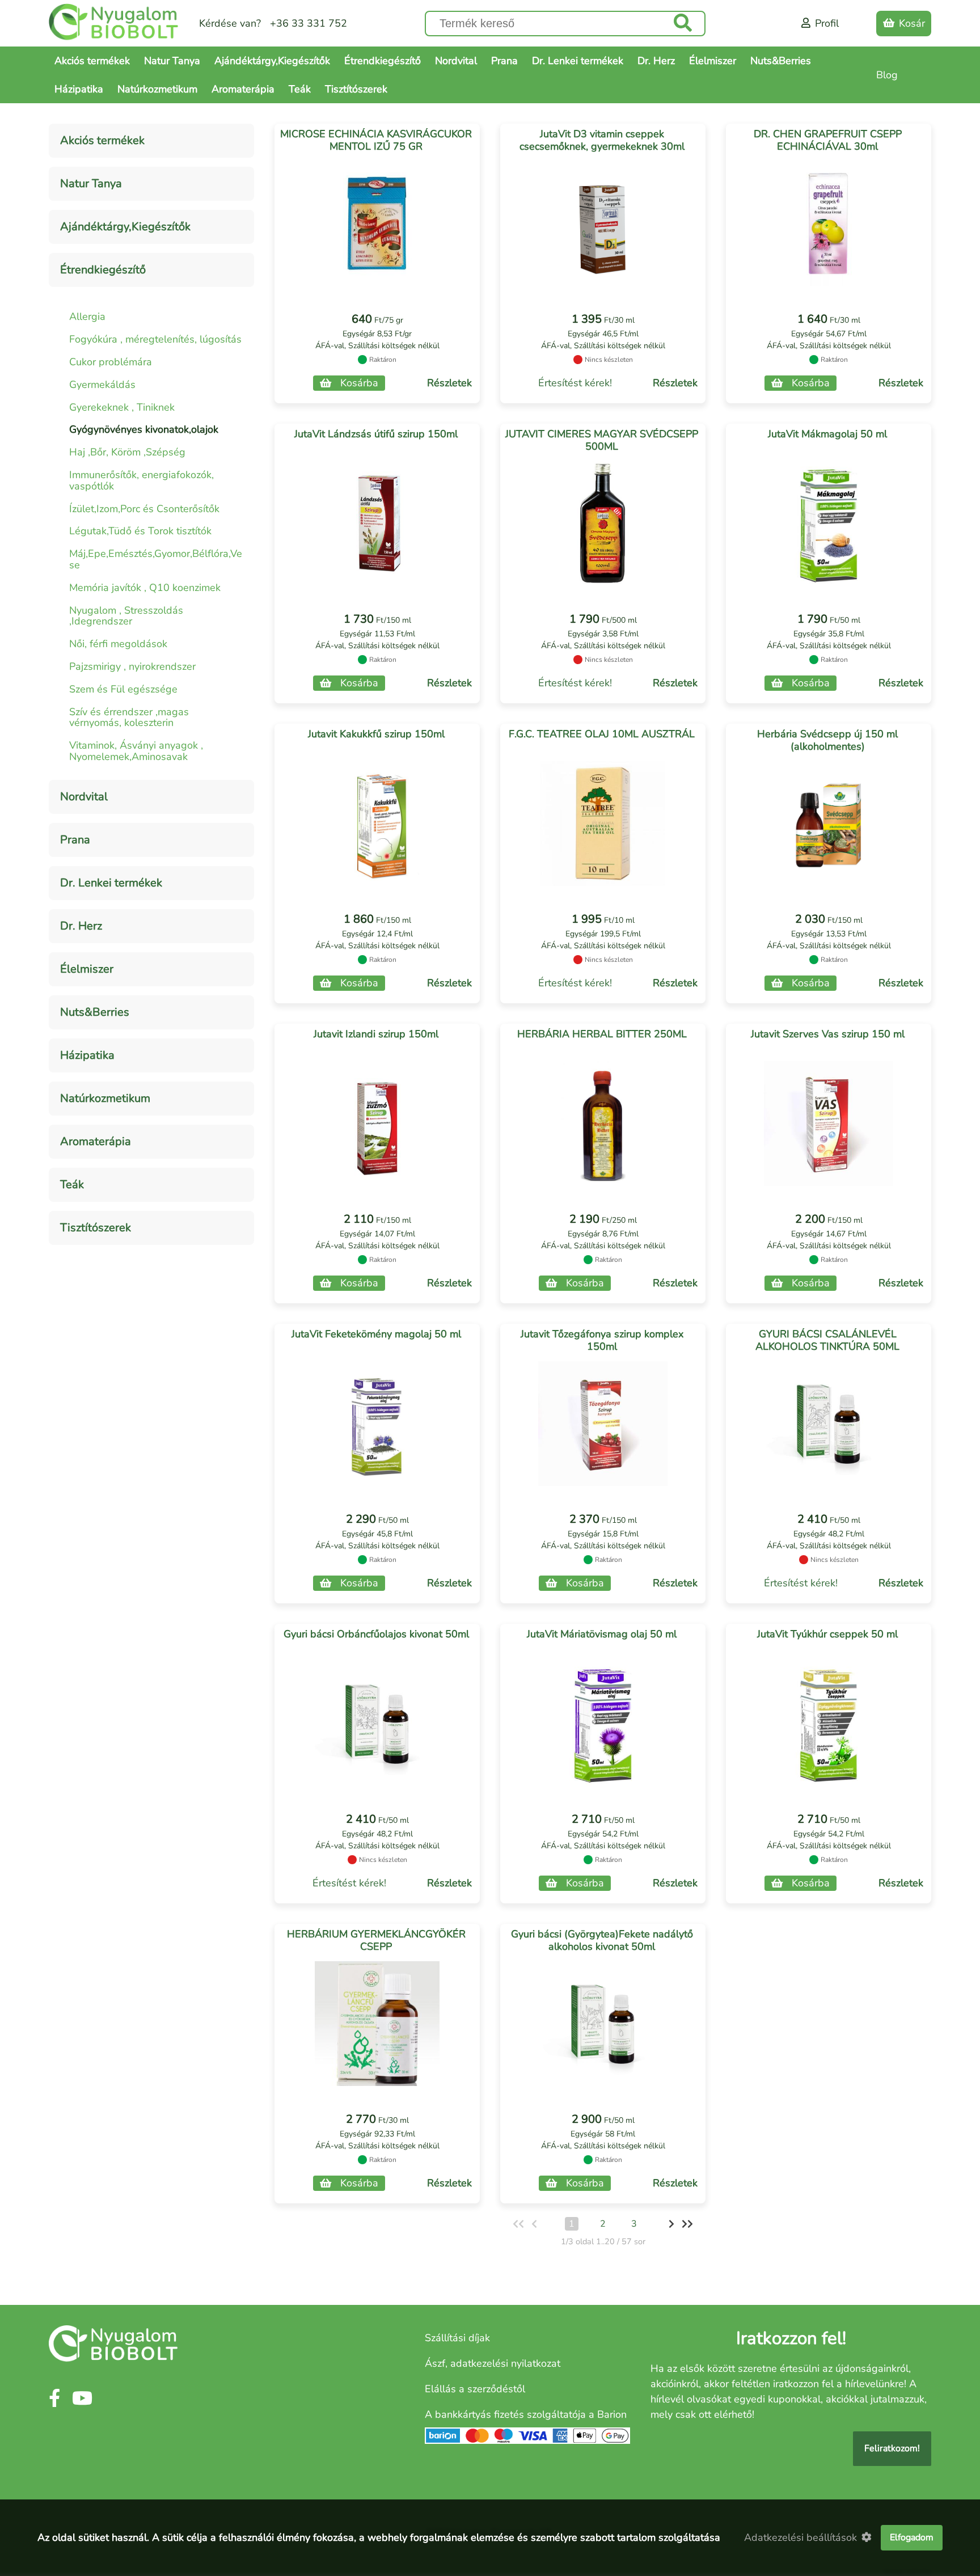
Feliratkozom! (892, 2448)
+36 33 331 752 (309, 23)
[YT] (82, 2399)
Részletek (449, 383)
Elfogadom (912, 2537)
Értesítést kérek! (575, 383)
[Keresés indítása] (683, 24)
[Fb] (54, 2399)
